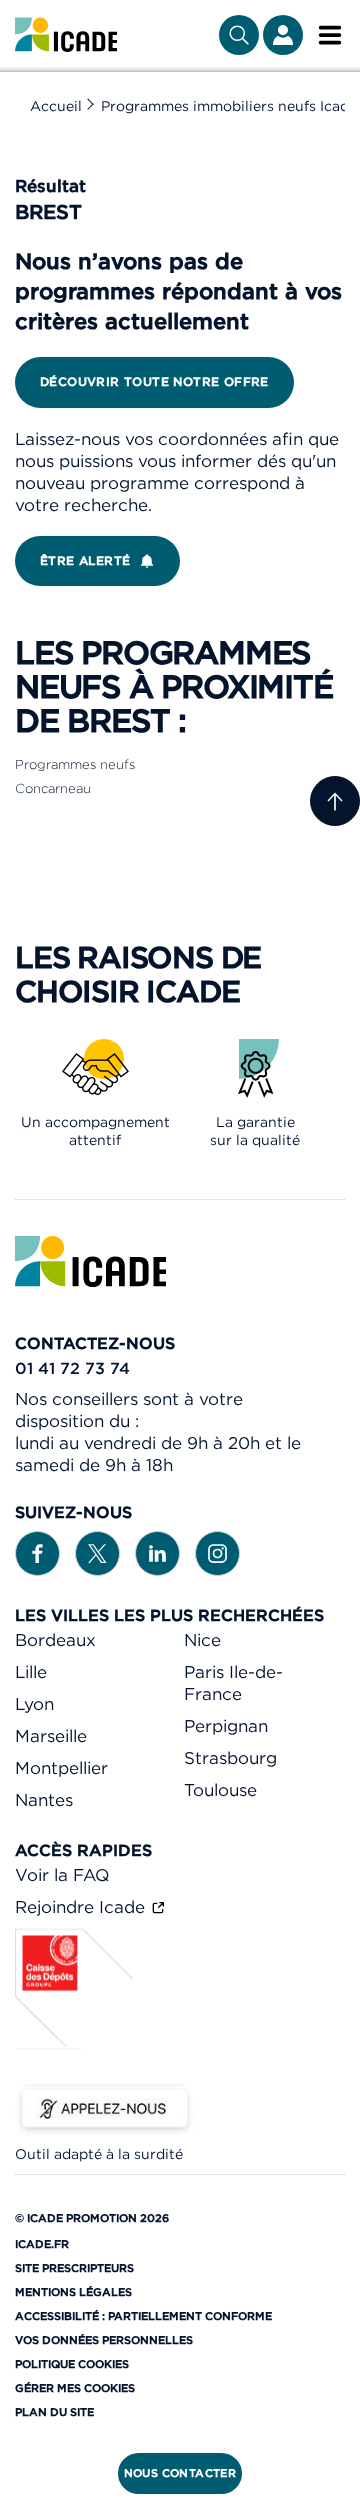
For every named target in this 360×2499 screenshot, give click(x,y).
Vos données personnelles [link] (104, 2340)
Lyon (34, 1704)
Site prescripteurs (74, 2268)
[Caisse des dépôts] (75, 2043)
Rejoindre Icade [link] (82, 1907)
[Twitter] (97, 1552)
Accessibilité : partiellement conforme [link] (143, 2316)
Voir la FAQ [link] (62, 1875)
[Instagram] (217, 1552)
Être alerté (85, 560)
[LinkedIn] (157, 1552)
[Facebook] (37, 1552)
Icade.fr (42, 2244)
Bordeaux (55, 1640)
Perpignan (226, 1726)
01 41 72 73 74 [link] (72, 1368)
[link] (66, 35)
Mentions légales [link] (73, 2292)
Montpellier (61, 1768)
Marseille (51, 1736)
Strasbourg (230, 1758)
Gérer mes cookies (75, 2388)
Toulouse (220, 1790)
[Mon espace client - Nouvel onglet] (283, 35)
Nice (202, 1640)
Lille (31, 1672)
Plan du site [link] (54, 2412)
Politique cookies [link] (72, 2364)
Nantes (44, 1800)
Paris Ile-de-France (233, 1683)
